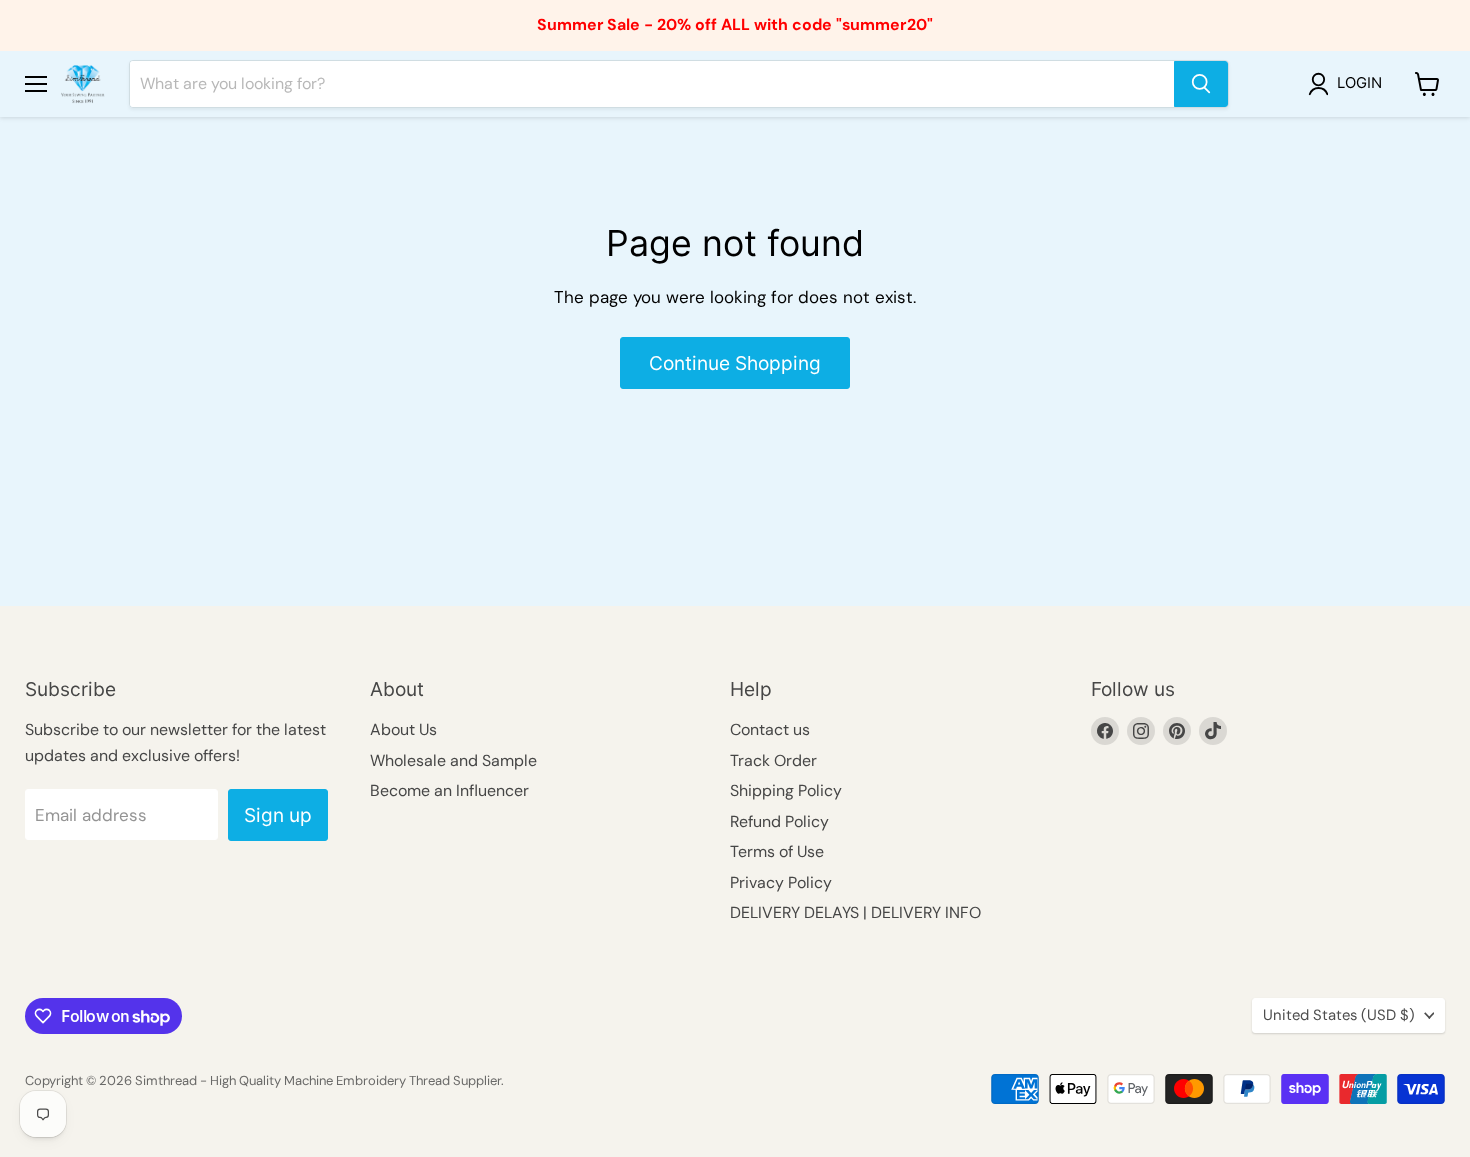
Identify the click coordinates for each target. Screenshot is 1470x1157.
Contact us (770, 729)
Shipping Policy (786, 790)
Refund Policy (779, 821)
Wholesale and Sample (453, 760)
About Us (403, 729)
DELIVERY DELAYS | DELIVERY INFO (855, 912)
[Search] (1201, 84)
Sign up (278, 815)
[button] (1349, 84)
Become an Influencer (449, 790)
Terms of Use (777, 851)
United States (1339, 1015)
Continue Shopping (735, 363)
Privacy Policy (781, 882)
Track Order (773, 760)
